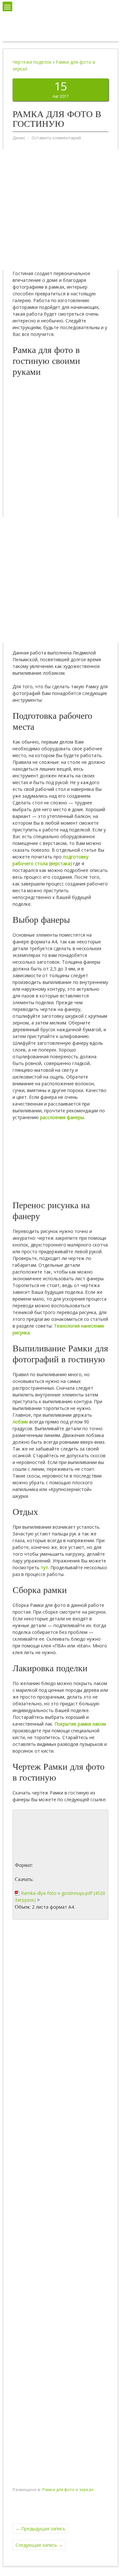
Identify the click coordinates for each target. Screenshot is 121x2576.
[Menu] (7, 6)
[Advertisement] (60, 210)
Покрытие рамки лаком (80, 1724)
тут (44, 1567)
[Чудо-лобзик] (60, 32)
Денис (19, 138)
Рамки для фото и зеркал (68, 2489)
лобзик (20, 1422)
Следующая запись (39, 2545)
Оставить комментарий (56, 138)
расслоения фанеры (62, 1117)
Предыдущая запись (40, 2529)
